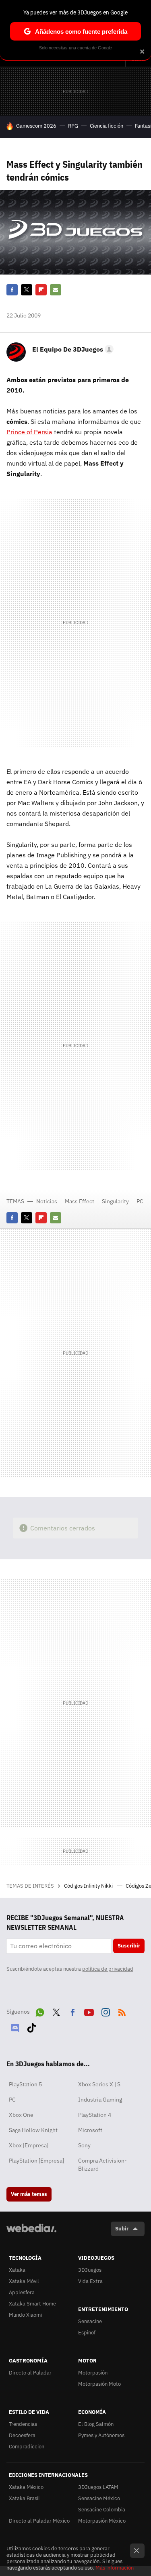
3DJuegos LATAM (98, 2487)
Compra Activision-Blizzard (102, 2165)
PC (140, 1201)
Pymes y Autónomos (101, 2435)
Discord (15, 2026)
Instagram (105, 2011)
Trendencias (23, 2424)
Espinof (87, 2333)
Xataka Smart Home (32, 2304)
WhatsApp (40, 2011)
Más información (115, 2568)
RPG (73, 126)
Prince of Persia (29, 432)
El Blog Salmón (96, 2424)
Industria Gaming (100, 2100)
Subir (122, 2229)
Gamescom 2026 (36, 126)
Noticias (47, 1201)
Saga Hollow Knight (33, 2130)
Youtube (89, 2011)
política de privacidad (108, 1969)
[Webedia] (31, 2233)
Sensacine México (99, 2498)
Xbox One (21, 2115)
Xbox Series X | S (99, 2084)
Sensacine (90, 2321)
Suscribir (129, 1946)
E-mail (56, 290)
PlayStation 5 (25, 2084)
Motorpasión (93, 2373)
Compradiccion (27, 2447)
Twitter (27, 290)
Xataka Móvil (24, 2281)
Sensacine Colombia (102, 2510)
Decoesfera (22, 2435)
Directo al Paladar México (39, 2521)
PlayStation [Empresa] (36, 2161)
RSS (122, 2011)
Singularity (115, 1201)
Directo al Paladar (30, 2373)
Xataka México (26, 2487)
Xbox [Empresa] (29, 2145)
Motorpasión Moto (99, 2384)
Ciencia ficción (107, 126)
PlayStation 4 (95, 2115)
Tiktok (31, 2026)
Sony (84, 2145)
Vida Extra (90, 2281)
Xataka (17, 2270)
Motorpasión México (102, 2521)
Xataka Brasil (24, 2498)
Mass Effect (80, 1201)
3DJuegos (90, 2270)
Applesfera (22, 2292)
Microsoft (90, 2130)
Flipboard (41, 290)
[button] (72, 349)
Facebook (12, 290)
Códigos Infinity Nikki (89, 1886)
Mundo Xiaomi (25, 2315)
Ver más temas (29, 2194)
